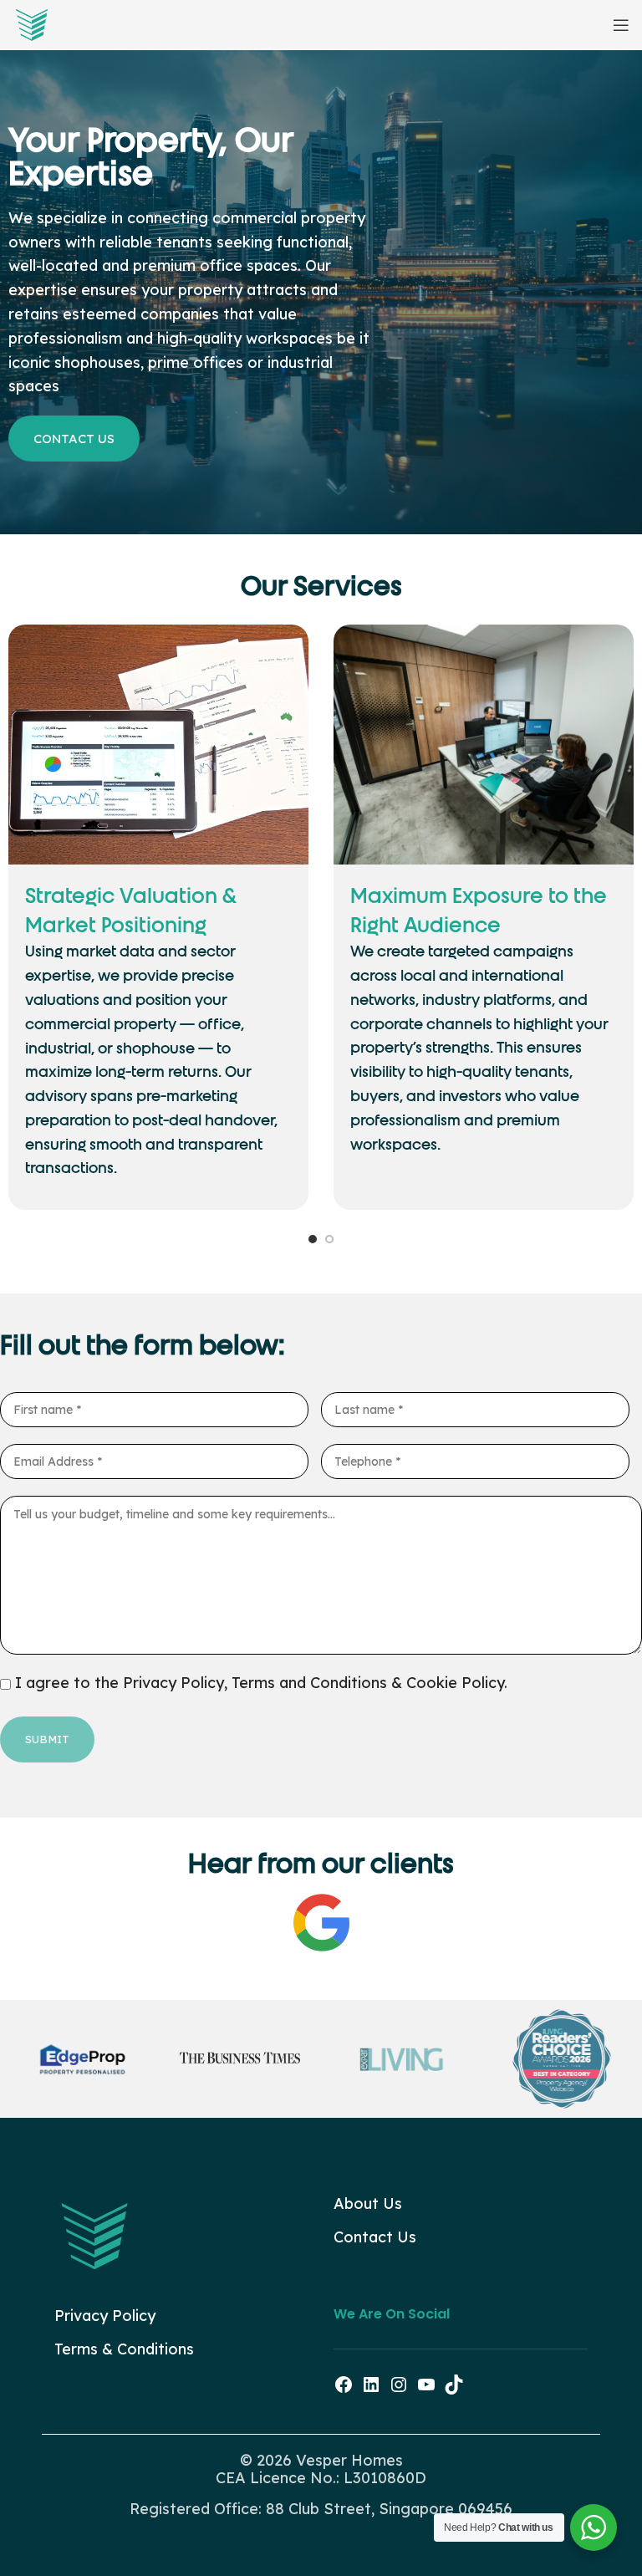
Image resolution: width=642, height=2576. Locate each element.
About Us (368, 2204)
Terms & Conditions (124, 2349)
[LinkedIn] (371, 2389)
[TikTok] (454, 2389)
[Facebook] (344, 2389)
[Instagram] (399, 2389)
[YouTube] (426, 2389)
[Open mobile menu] (621, 25)
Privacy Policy (105, 2316)
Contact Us (375, 2237)
